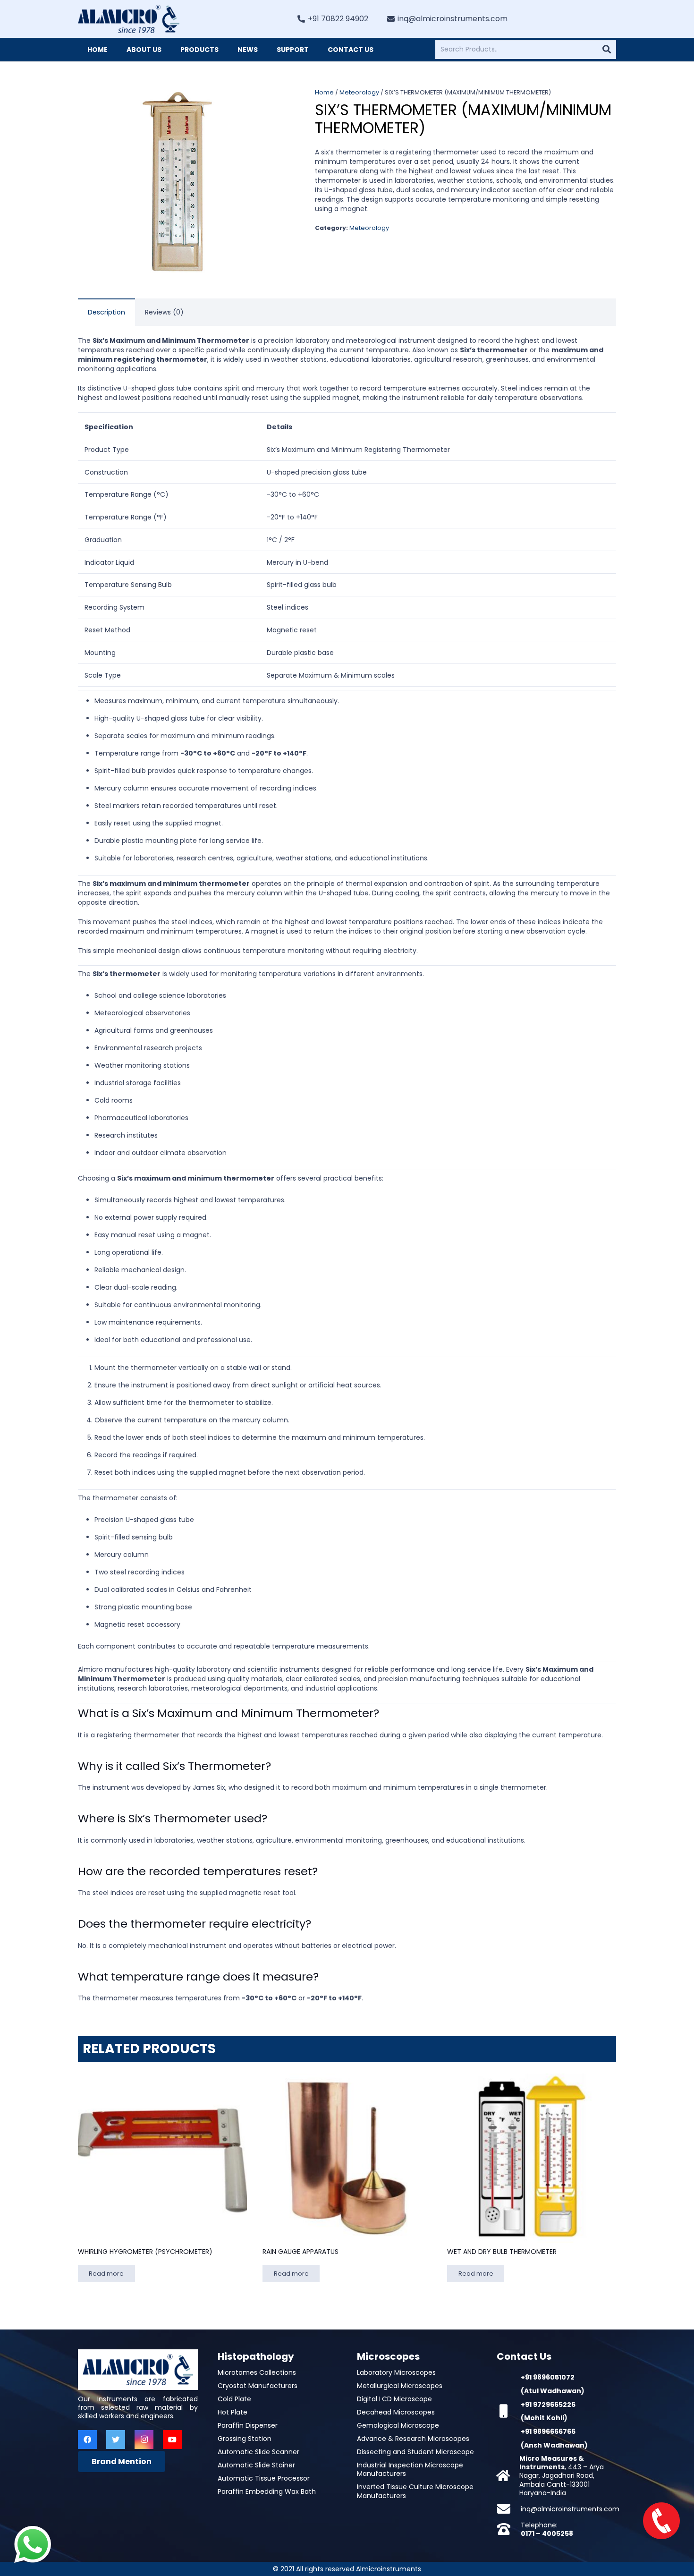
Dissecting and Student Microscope (415, 2452)
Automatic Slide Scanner (258, 2452)
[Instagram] (144, 2440)
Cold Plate (234, 2399)
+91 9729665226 (548, 2405)
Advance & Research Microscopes (413, 2439)
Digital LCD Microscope (394, 2399)
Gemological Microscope (398, 2425)
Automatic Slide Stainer (256, 2465)
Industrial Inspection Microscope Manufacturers (410, 2469)
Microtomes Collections (257, 2372)
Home (324, 92)
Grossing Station (245, 2439)
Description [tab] (106, 312)
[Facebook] (87, 2440)
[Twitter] (116, 2440)
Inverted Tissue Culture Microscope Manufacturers (415, 2491)
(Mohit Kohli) (544, 2418)
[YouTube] (172, 2440)
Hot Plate (233, 2412)
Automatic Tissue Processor (264, 2478)
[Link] (129, 19)
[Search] (607, 50)
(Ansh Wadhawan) (554, 2445)
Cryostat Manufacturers (258, 2386)
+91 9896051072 (548, 2377)
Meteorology (359, 92)
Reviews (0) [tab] (164, 312)
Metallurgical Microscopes (400, 2386)
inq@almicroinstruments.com (570, 2509)
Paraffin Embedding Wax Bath (267, 2491)
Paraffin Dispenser (248, 2425)
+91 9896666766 (548, 2431)
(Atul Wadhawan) (553, 2391)
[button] (269, 101)
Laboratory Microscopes (396, 2372)
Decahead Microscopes (396, 2412)
